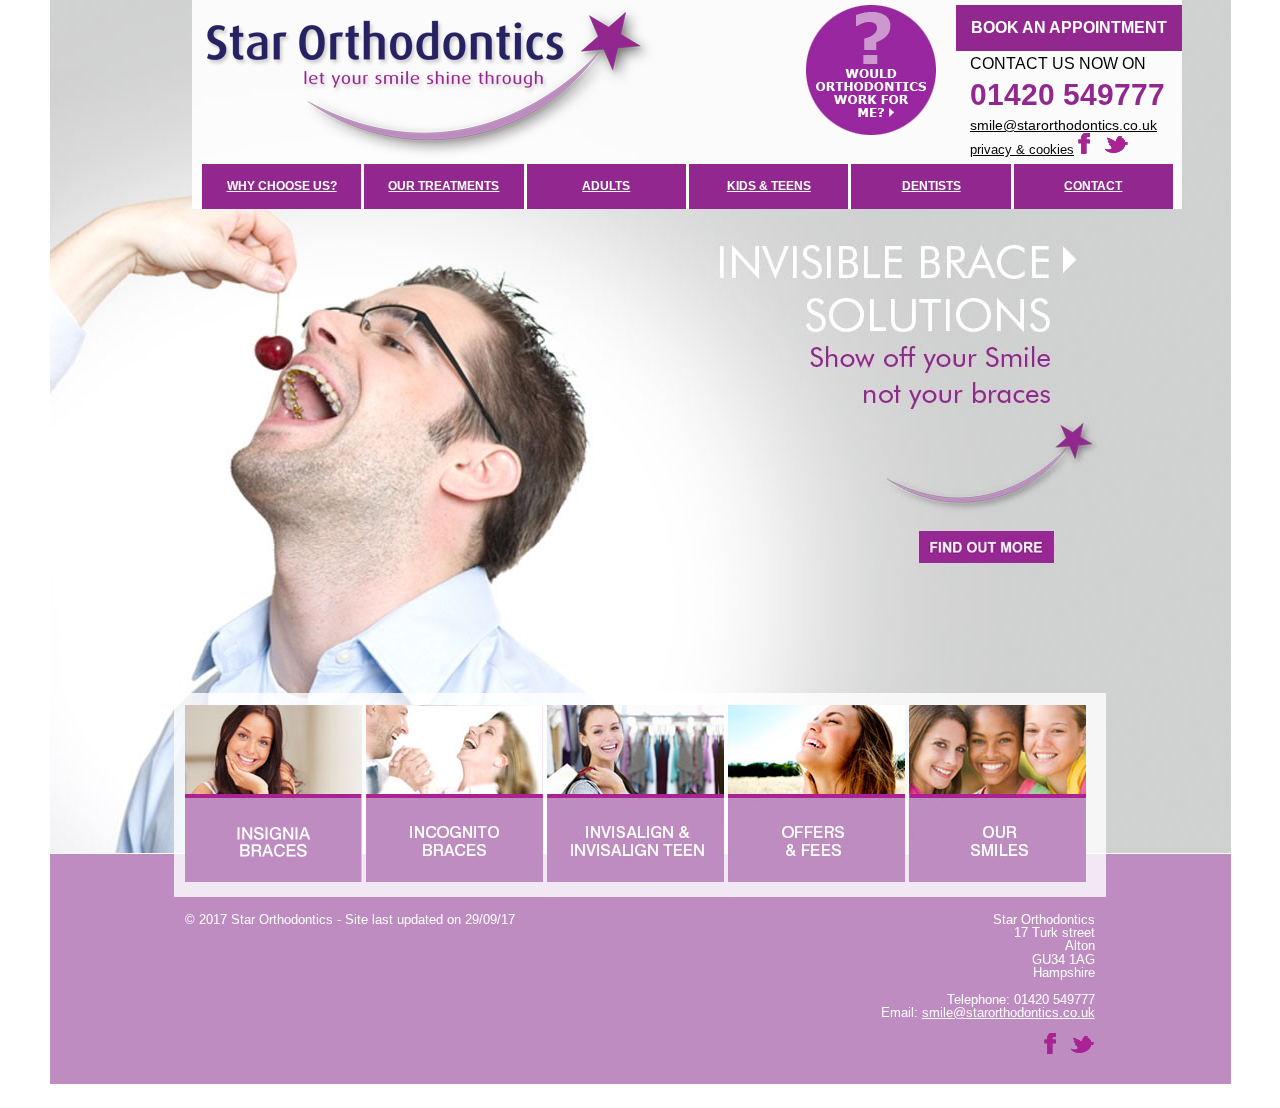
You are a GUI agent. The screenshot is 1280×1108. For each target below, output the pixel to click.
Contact (1093, 186)
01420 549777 (1067, 94)
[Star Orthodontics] (687, 82)
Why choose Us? (282, 186)
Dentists (931, 186)
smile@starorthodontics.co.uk (1063, 125)
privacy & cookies (1022, 149)
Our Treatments (443, 186)
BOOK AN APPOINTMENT (1069, 27)
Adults (606, 186)
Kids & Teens (769, 186)
